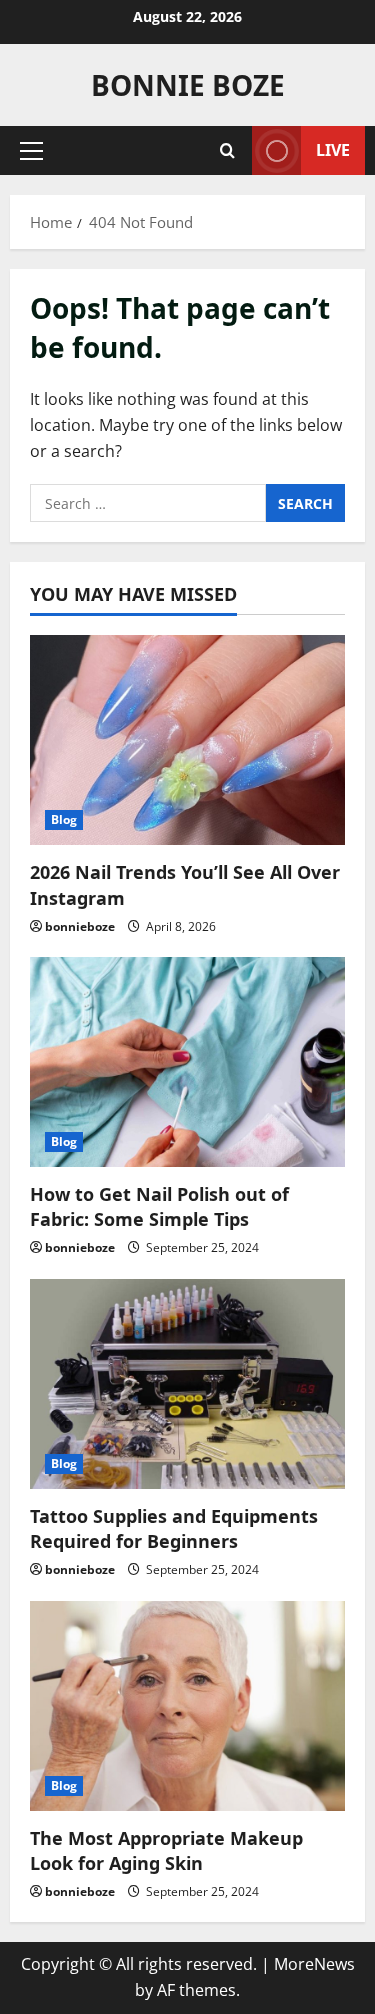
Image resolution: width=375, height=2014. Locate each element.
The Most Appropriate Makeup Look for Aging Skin (166, 1850)
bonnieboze (80, 926)
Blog (64, 819)
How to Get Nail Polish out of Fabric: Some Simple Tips (159, 1206)
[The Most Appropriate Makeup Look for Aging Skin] (187, 1706)
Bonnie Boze (188, 85)
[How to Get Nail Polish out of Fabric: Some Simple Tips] (187, 1062)
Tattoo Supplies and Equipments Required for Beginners (174, 1528)
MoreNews (314, 1964)
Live (333, 150)
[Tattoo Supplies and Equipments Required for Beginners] (187, 1384)
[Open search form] (227, 150)
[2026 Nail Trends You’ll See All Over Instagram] (187, 740)
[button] (31, 151)
